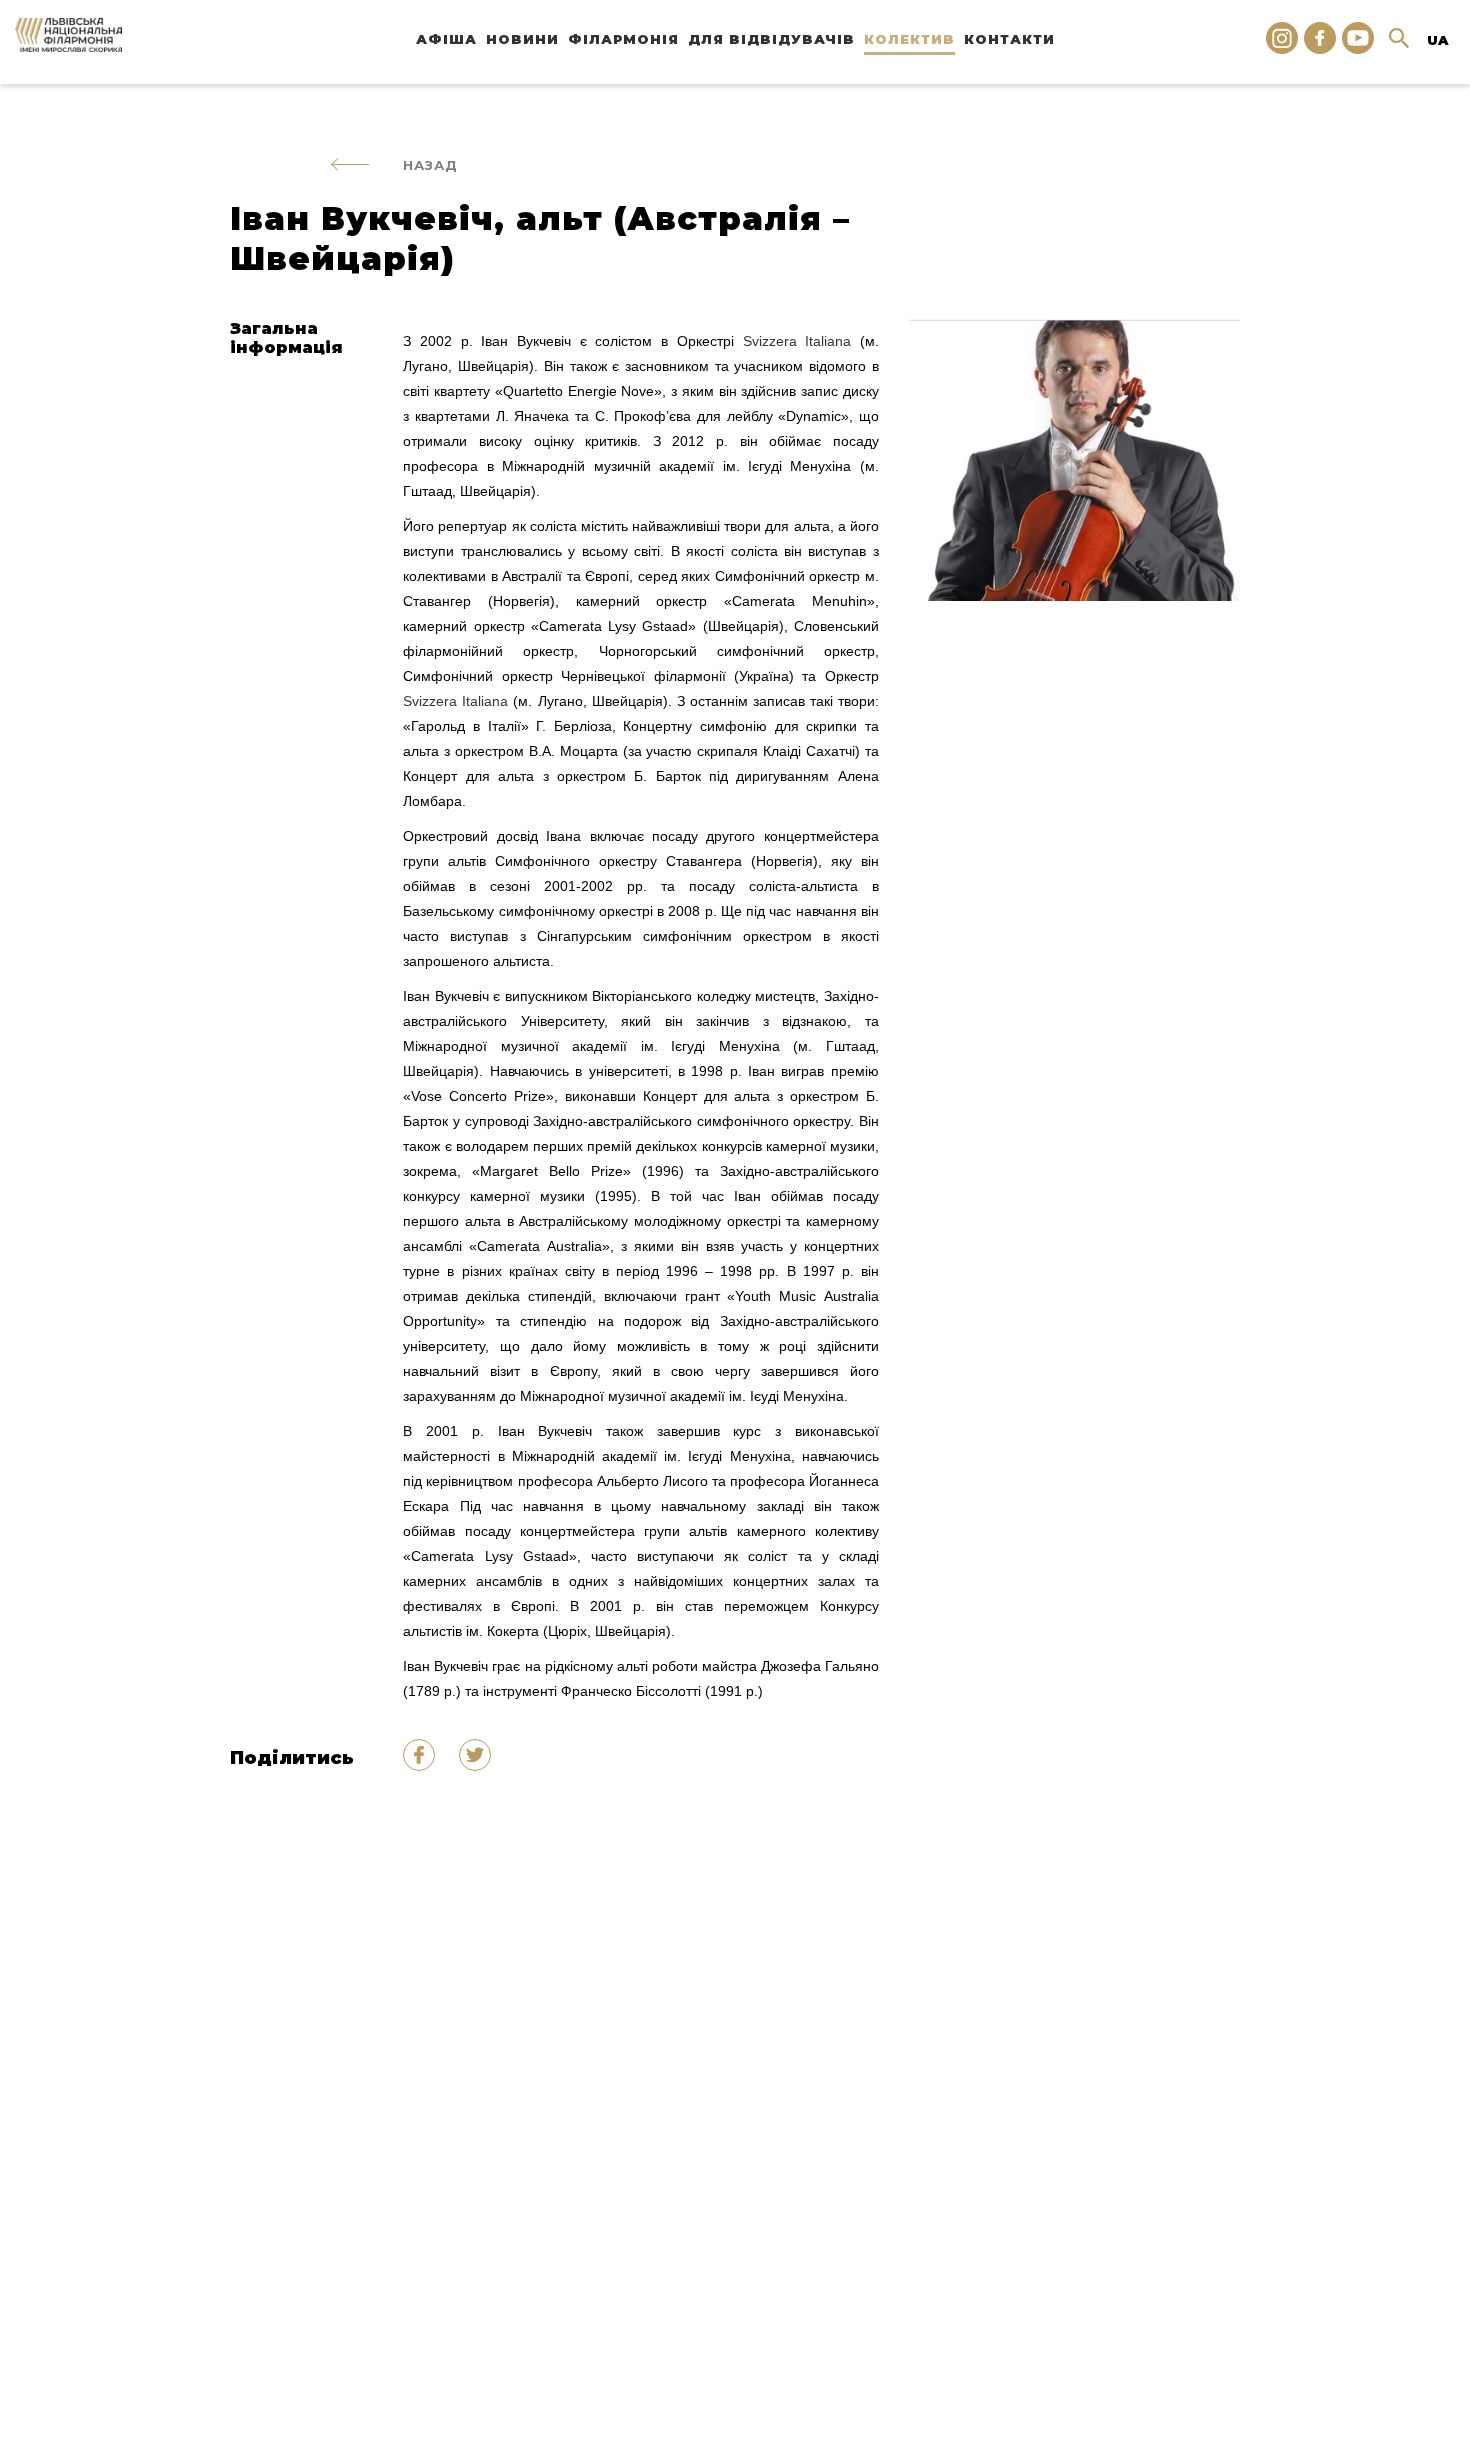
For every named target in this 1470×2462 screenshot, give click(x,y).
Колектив (909, 39)
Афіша (446, 39)
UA (1437, 40)
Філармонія (623, 39)
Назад (430, 165)
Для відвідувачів (771, 39)
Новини (522, 39)
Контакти (1009, 39)
